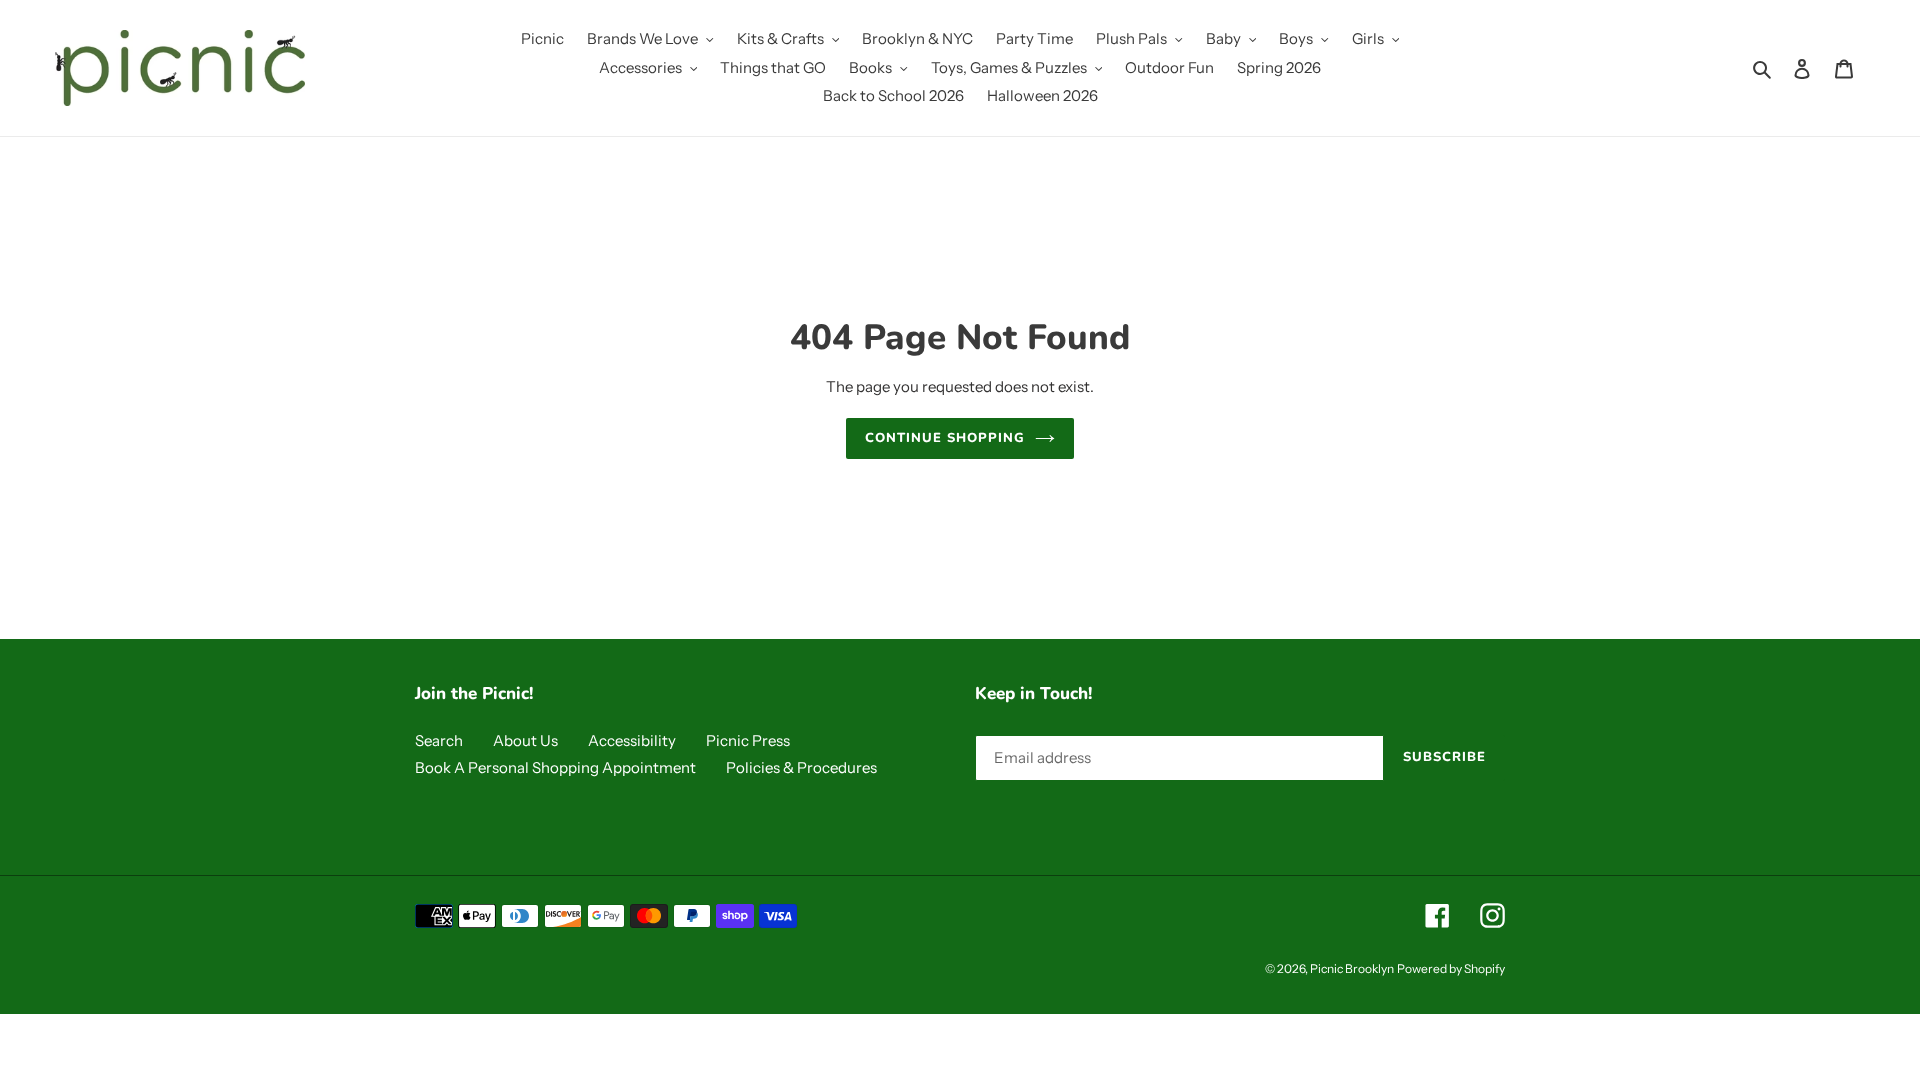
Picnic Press (748, 740)
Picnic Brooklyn (1352, 968)
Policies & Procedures (801, 767)
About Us (525, 740)
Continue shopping (945, 438)
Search (439, 740)
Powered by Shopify (1451, 968)
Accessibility (632, 740)
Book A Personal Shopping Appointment (555, 767)
